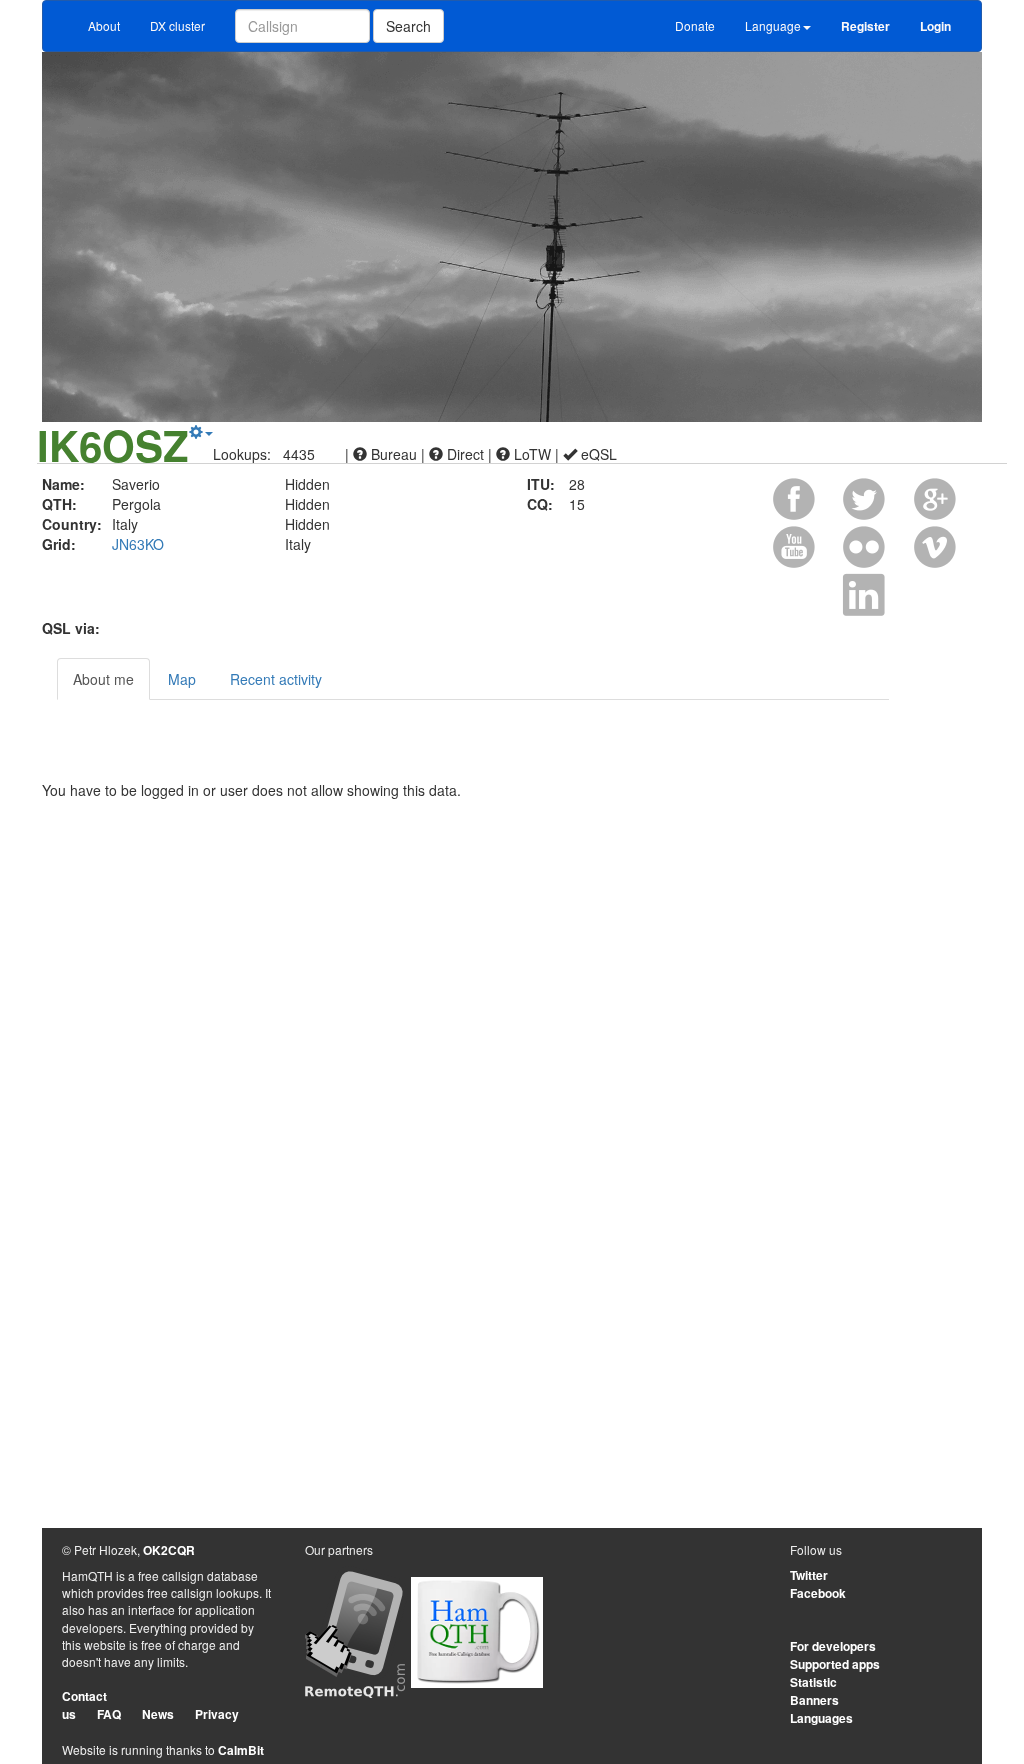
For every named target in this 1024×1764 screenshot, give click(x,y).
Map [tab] (182, 679)
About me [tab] (103, 679)
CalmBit (241, 1750)
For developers (833, 1646)
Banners (814, 1700)
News (158, 1714)
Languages (821, 1718)
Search (408, 26)
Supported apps (835, 1664)
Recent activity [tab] (276, 679)
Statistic (813, 1682)
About (104, 25)
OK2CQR (169, 1550)
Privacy (217, 1714)
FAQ (109, 1714)
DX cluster (177, 25)
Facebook (818, 1593)
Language (773, 25)
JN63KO (138, 544)
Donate (695, 25)
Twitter (809, 1575)
